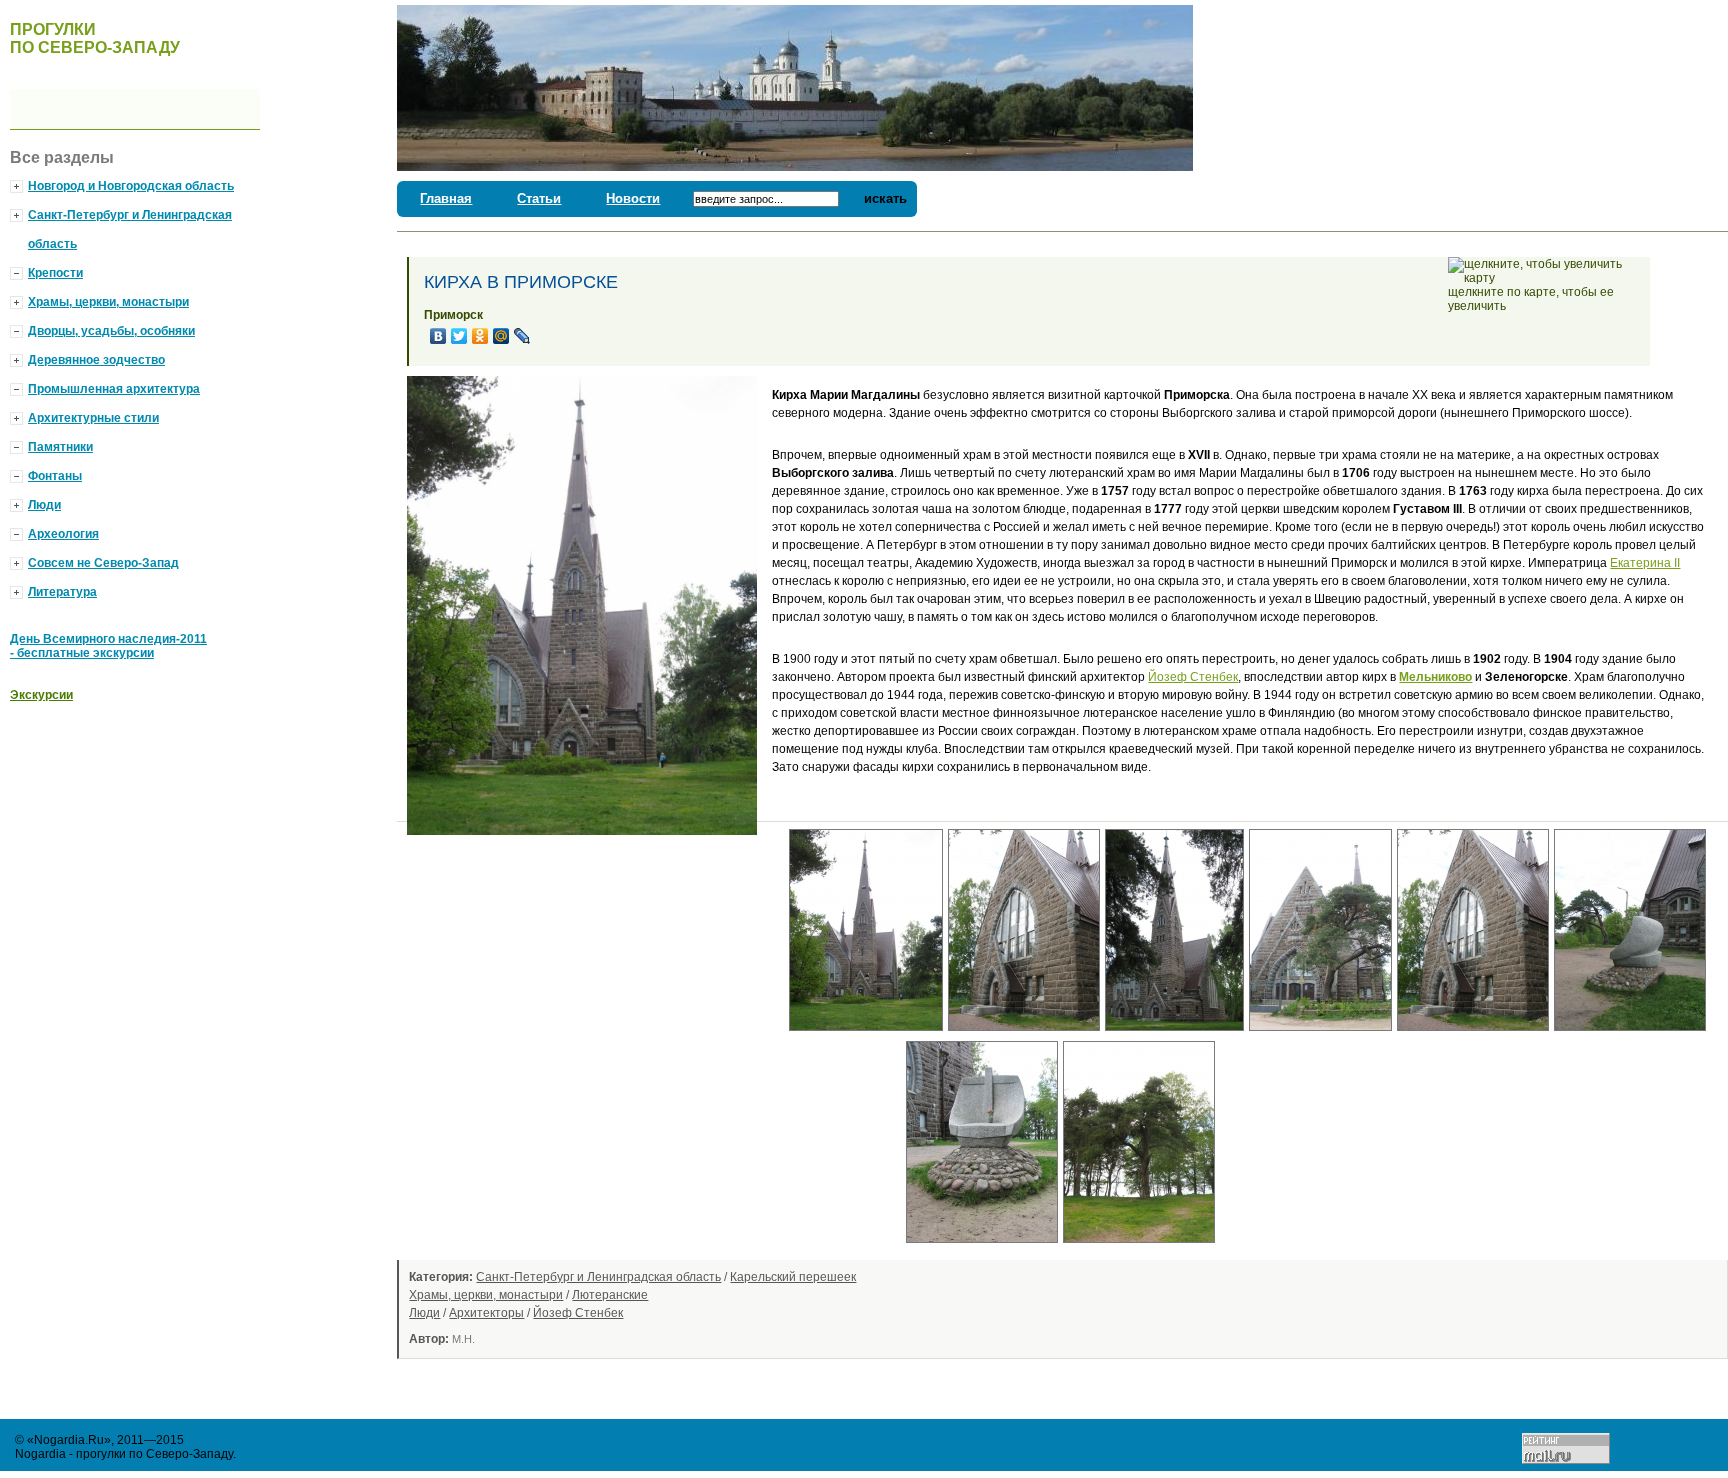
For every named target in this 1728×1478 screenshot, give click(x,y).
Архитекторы (486, 1313)
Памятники (60, 447)
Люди (424, 1313)
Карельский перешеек (793, 1277)
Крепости (55, 273)
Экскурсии (41, 695)
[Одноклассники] (480, 336)
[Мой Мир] (501, 336)
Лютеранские (610, 1295)
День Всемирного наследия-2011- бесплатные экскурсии (108, 646)
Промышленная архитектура (114, 389)
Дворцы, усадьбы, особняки (111, 331)
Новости (633, 198)
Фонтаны (55, 476)
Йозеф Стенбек (1193, 677)
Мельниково (1435, 677)
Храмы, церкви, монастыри (486, 1295)
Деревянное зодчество (96, 360)
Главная (446, 198)
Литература (62, 592)
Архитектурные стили (93, 418)
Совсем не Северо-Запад (103, 563)
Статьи (539, 198)
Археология (63, 534)
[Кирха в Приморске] (868, 1037)
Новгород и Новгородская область (131, 186)
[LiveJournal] (522, 336)
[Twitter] (459, 336)
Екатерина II (1645, 563)
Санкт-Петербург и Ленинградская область (598, 1277)
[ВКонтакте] (438, 336)
